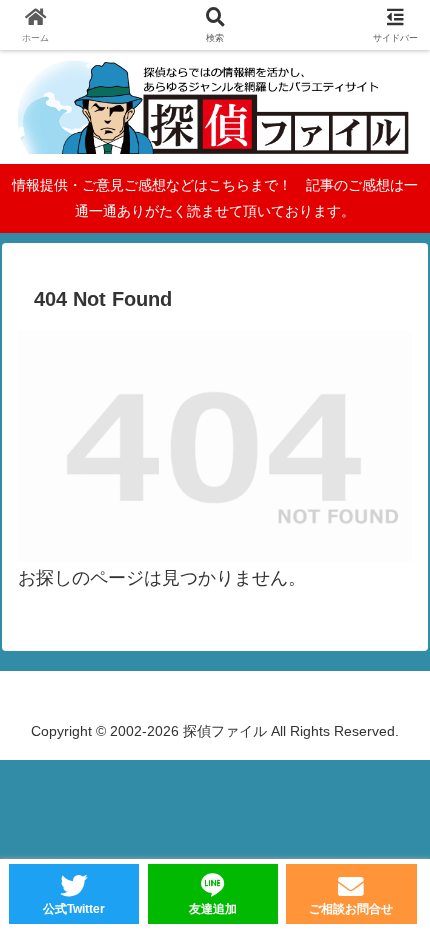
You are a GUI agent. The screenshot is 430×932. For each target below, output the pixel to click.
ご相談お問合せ (351, 909)
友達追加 (213, 909)
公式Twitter (74, 909)
